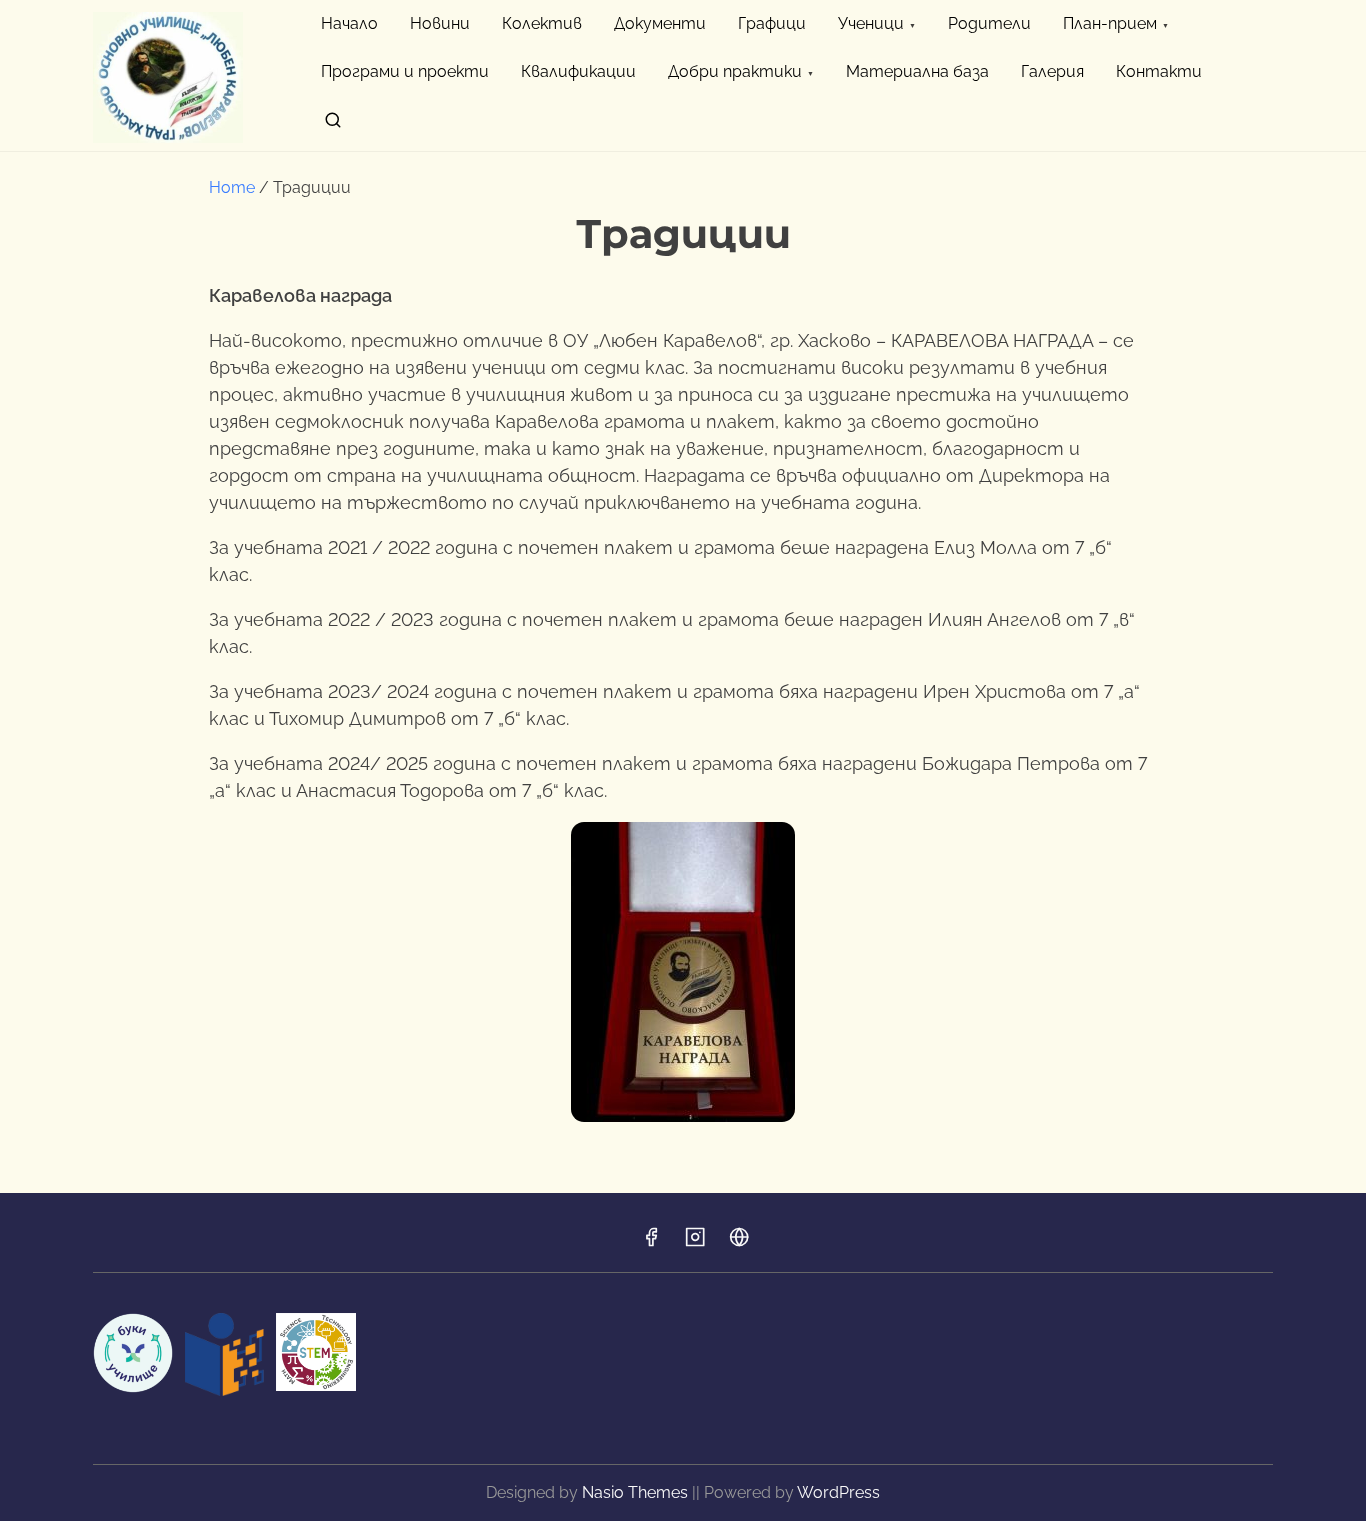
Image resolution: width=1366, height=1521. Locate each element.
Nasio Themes (637, 1492)
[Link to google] (739, 1243)
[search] (333, 123)
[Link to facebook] (651, 1243)
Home (232, 187)
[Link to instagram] (695, 1243)
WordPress (838, 1492)
